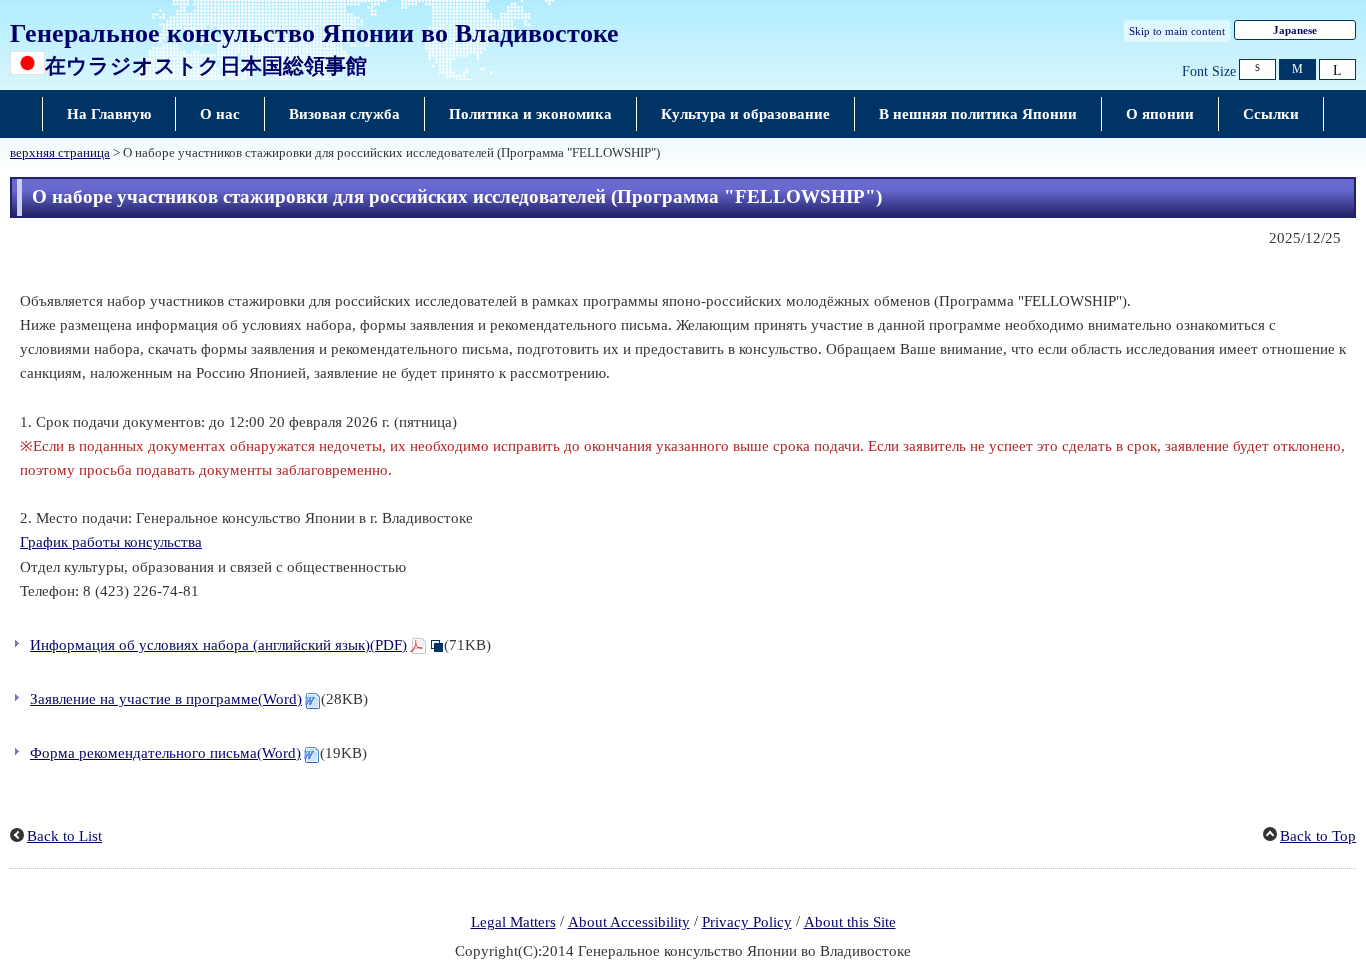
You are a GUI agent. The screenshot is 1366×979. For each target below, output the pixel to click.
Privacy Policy (747, 922)
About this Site (850, 922)
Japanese (1295, 30)
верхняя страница (60, 153)
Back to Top (1318, 836)
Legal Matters (513, 922)
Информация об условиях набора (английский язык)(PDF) (218, 645)
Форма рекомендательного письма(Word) (165, 753)
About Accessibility (629, 922)
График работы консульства (111, 542)
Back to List (64, 836)
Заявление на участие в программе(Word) (166, 699)
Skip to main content (1177, 31)
